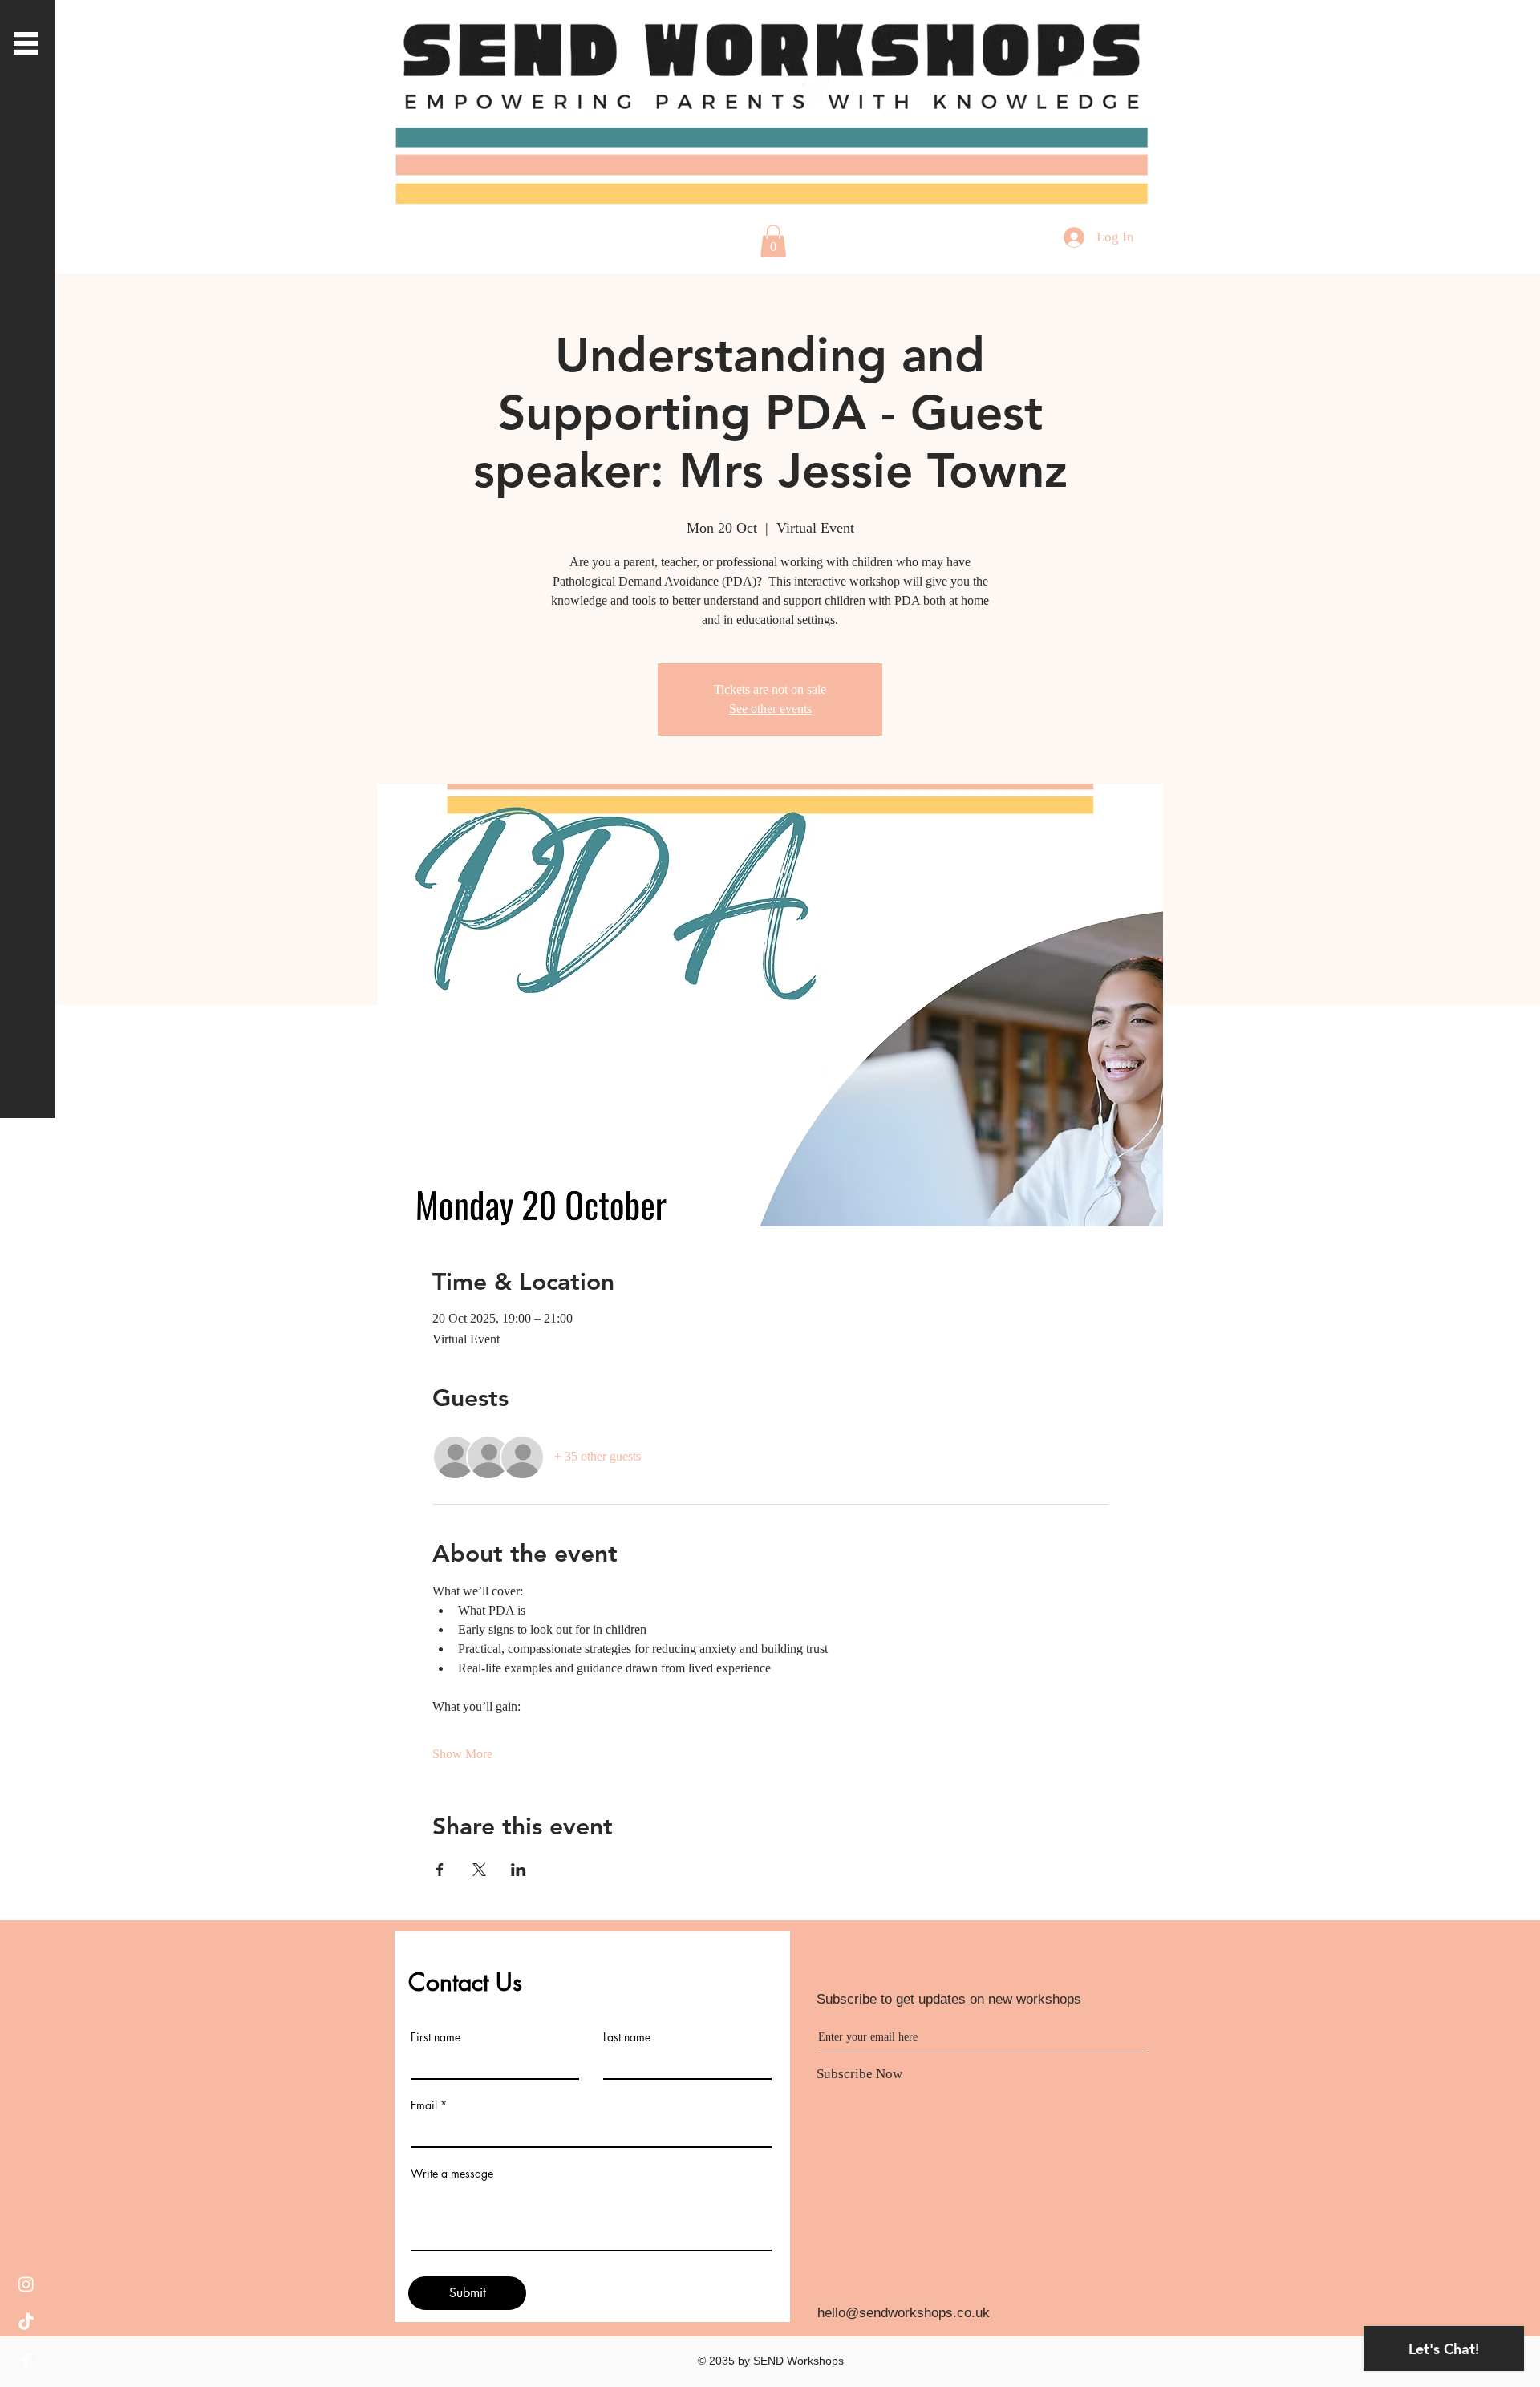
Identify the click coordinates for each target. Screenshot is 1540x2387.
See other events (770, 709)
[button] (26, 43)
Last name (627, 2037)
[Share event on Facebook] (440, 1870)
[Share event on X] (479, 1870)
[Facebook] (26, 2361)
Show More (462, 1754)
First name (436, 2037)
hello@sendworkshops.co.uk (904, 2313)
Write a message (452, 2174)
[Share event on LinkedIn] (519, 1870)
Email (424, 2105)
